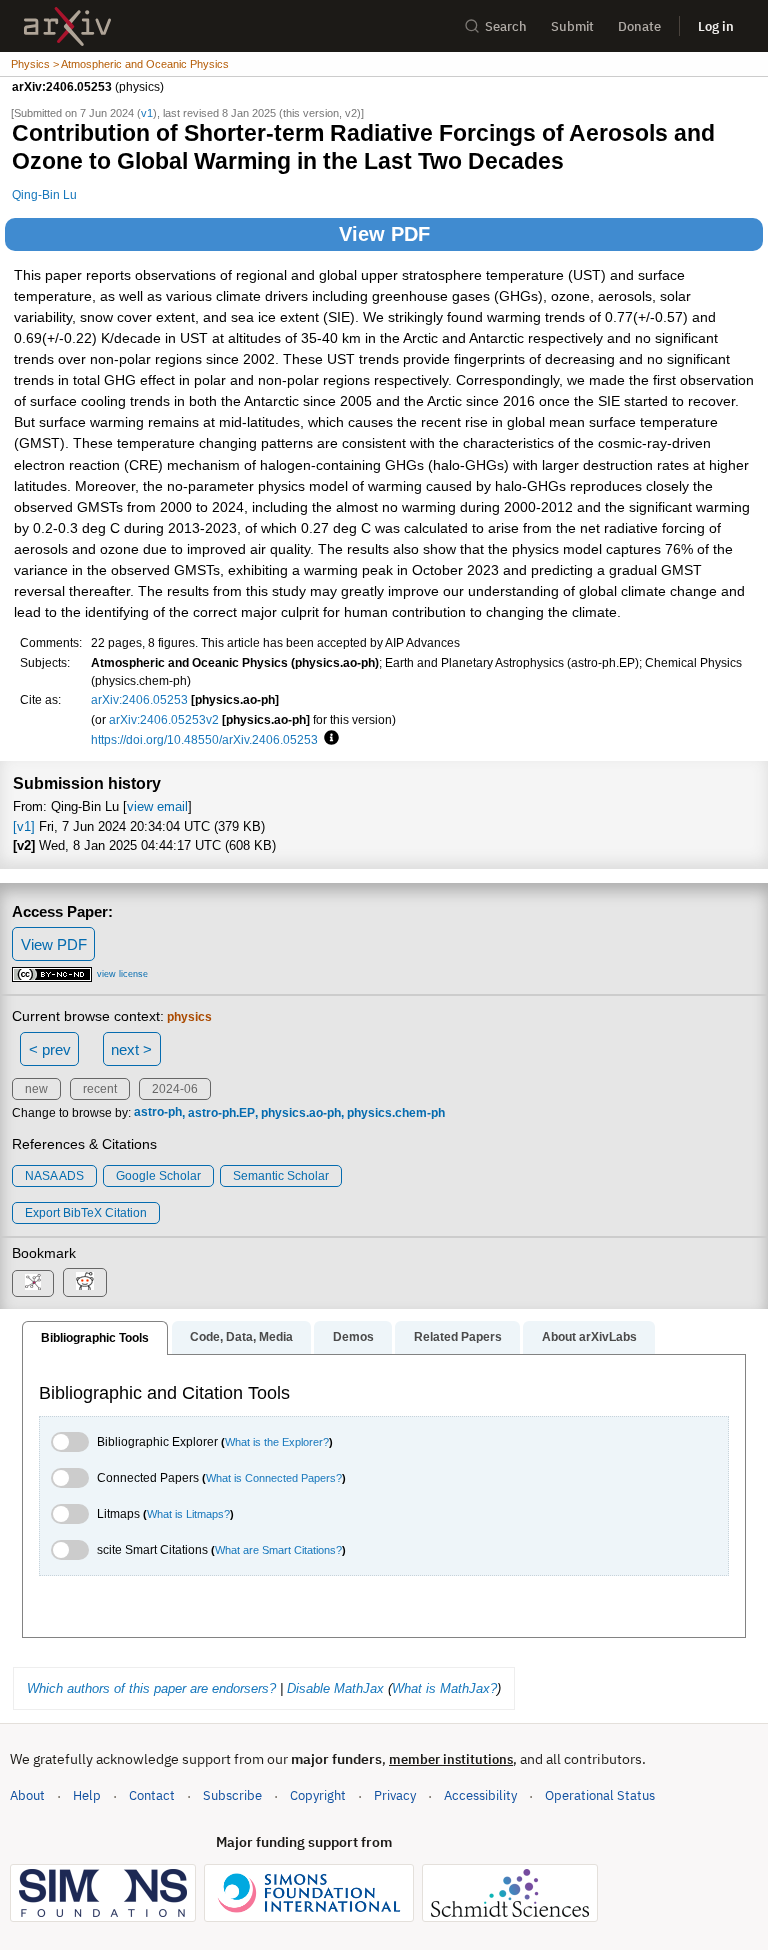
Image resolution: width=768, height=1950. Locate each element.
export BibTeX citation (86, 1213)
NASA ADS (54, 1176)
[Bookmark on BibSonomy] (33, 1283)
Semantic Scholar (281, 1176)
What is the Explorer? (277, 1442)
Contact (152, 1795)
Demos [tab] (353, 1337)
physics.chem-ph (396, 1113)
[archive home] (67, 26)
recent (100, 1089)
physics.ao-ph (301, 1113)
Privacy (395, 1795)
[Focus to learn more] (328, 739)
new (36, 1089)
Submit (572, 26)
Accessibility (480, 1795)
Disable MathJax (335, 1688)
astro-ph (158, 1113)
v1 (147, 113)
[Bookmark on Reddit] (85, 1282)
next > (131, 1049)
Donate (639, 26)
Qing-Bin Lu (44, 194)
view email (157, 806)
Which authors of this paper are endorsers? (151, 1688)
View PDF (384, 234)
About (27, 1795)
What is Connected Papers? (274, 1478)
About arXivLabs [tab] (589, 1337)
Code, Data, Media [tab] (241, 1337)
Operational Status (600, 1795)
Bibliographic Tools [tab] (95, 1338)
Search (506, 26)
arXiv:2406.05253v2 (164, 719)
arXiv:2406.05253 (139, 699)
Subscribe (232, 1795)
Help (87, 1795)
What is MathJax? (444, 1688)
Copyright (318, 1795)
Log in (716, 26)
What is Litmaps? (188, 1514)
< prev (50, 1049)
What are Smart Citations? (278, 1550)
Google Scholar (158, 1176)
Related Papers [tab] (458, 1337)
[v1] (24, 826)
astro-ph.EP (221, 1113)
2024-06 (175, 1089)
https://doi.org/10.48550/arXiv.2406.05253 (204, 739)
